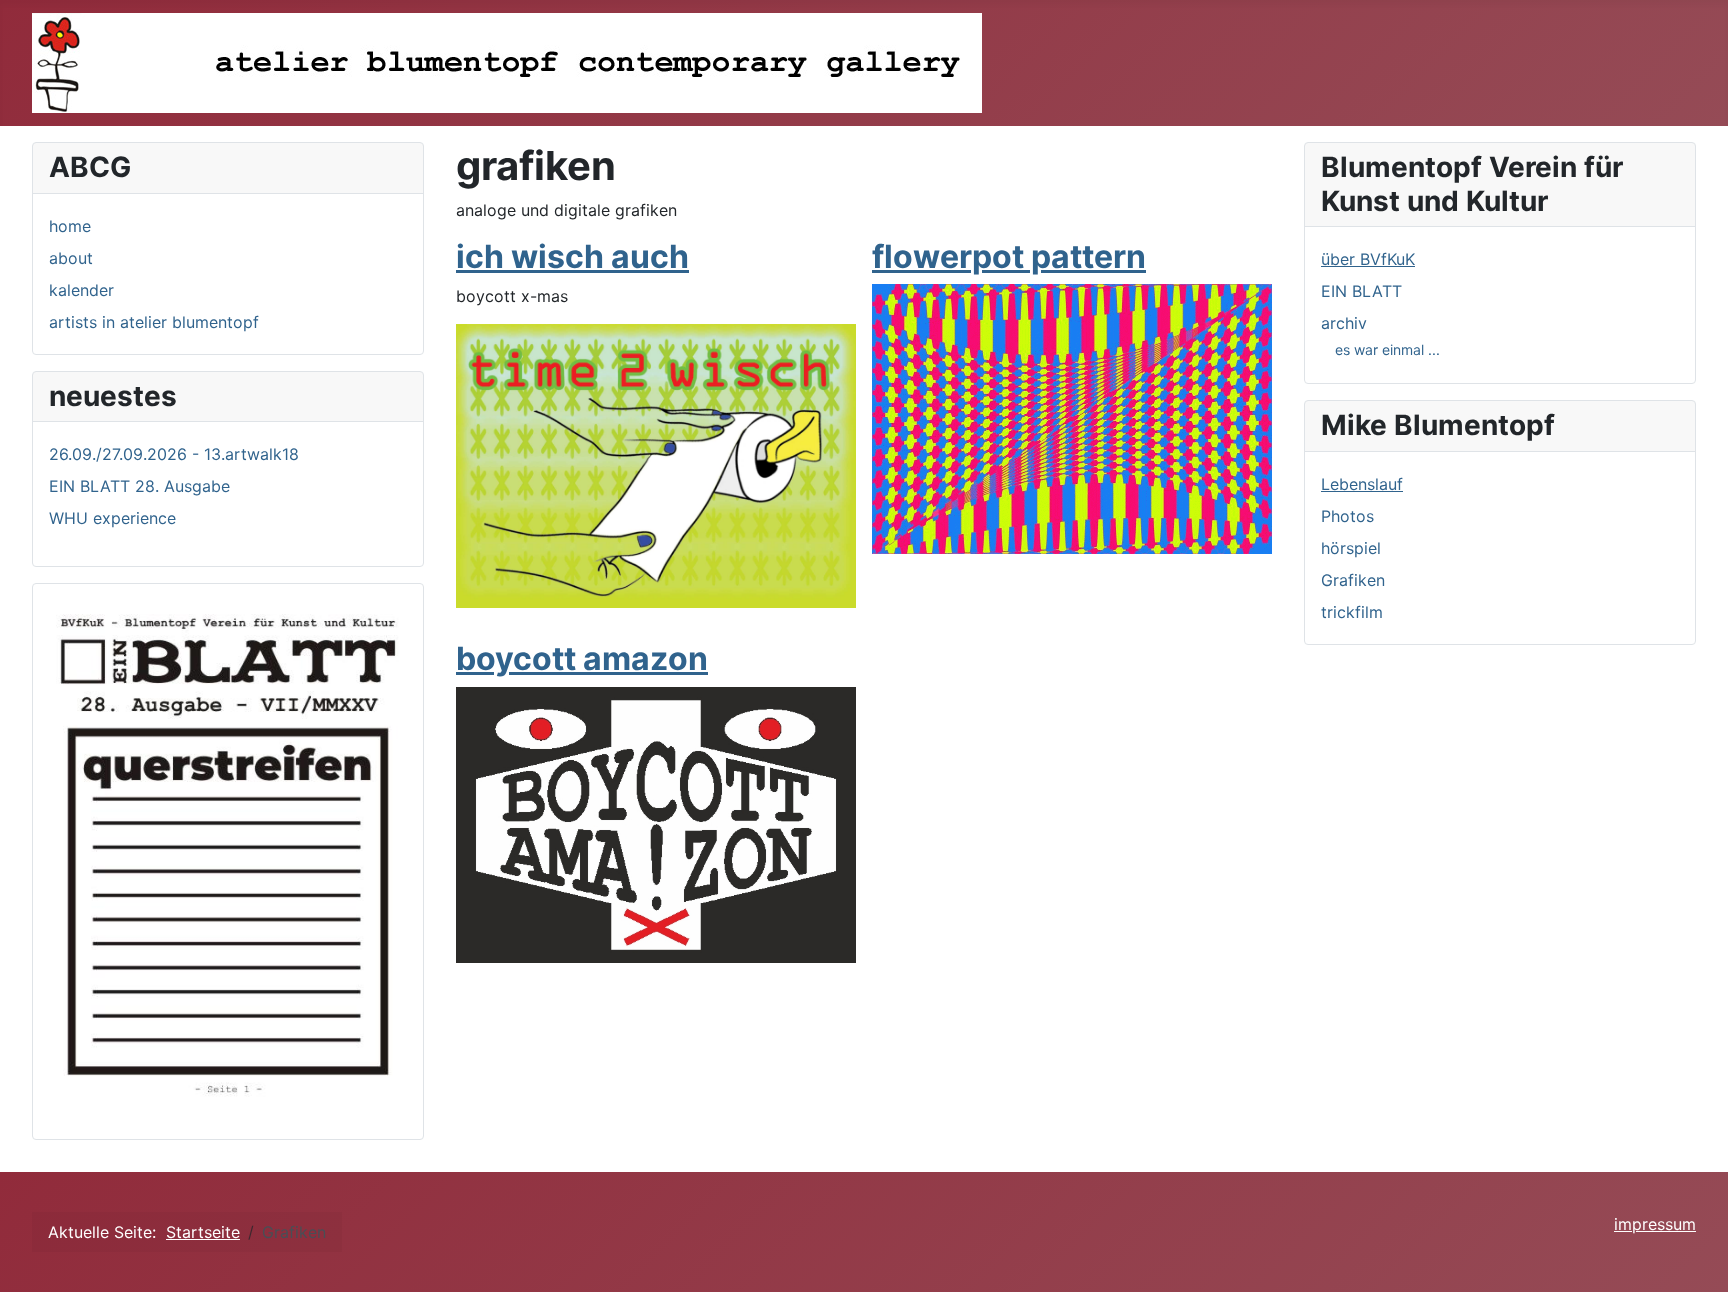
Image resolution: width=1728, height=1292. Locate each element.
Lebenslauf (1362, 484)
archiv (1344, 323)
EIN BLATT (1361, 291)
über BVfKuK (1368, 259)
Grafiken (1353, 580)
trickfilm (1352, 612)
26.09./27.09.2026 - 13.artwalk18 (174, 454)
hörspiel (1351, 548)
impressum (1655, 1224)
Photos (1347, 516)
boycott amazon (582, 658)
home (70, 226)
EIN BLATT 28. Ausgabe (139, 486)
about (71, 258)
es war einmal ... (1387, 349)
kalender (81, 290)
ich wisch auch (572, 256)
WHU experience (112, 518)
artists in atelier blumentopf (154, 322)
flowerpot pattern (1009, 256)
